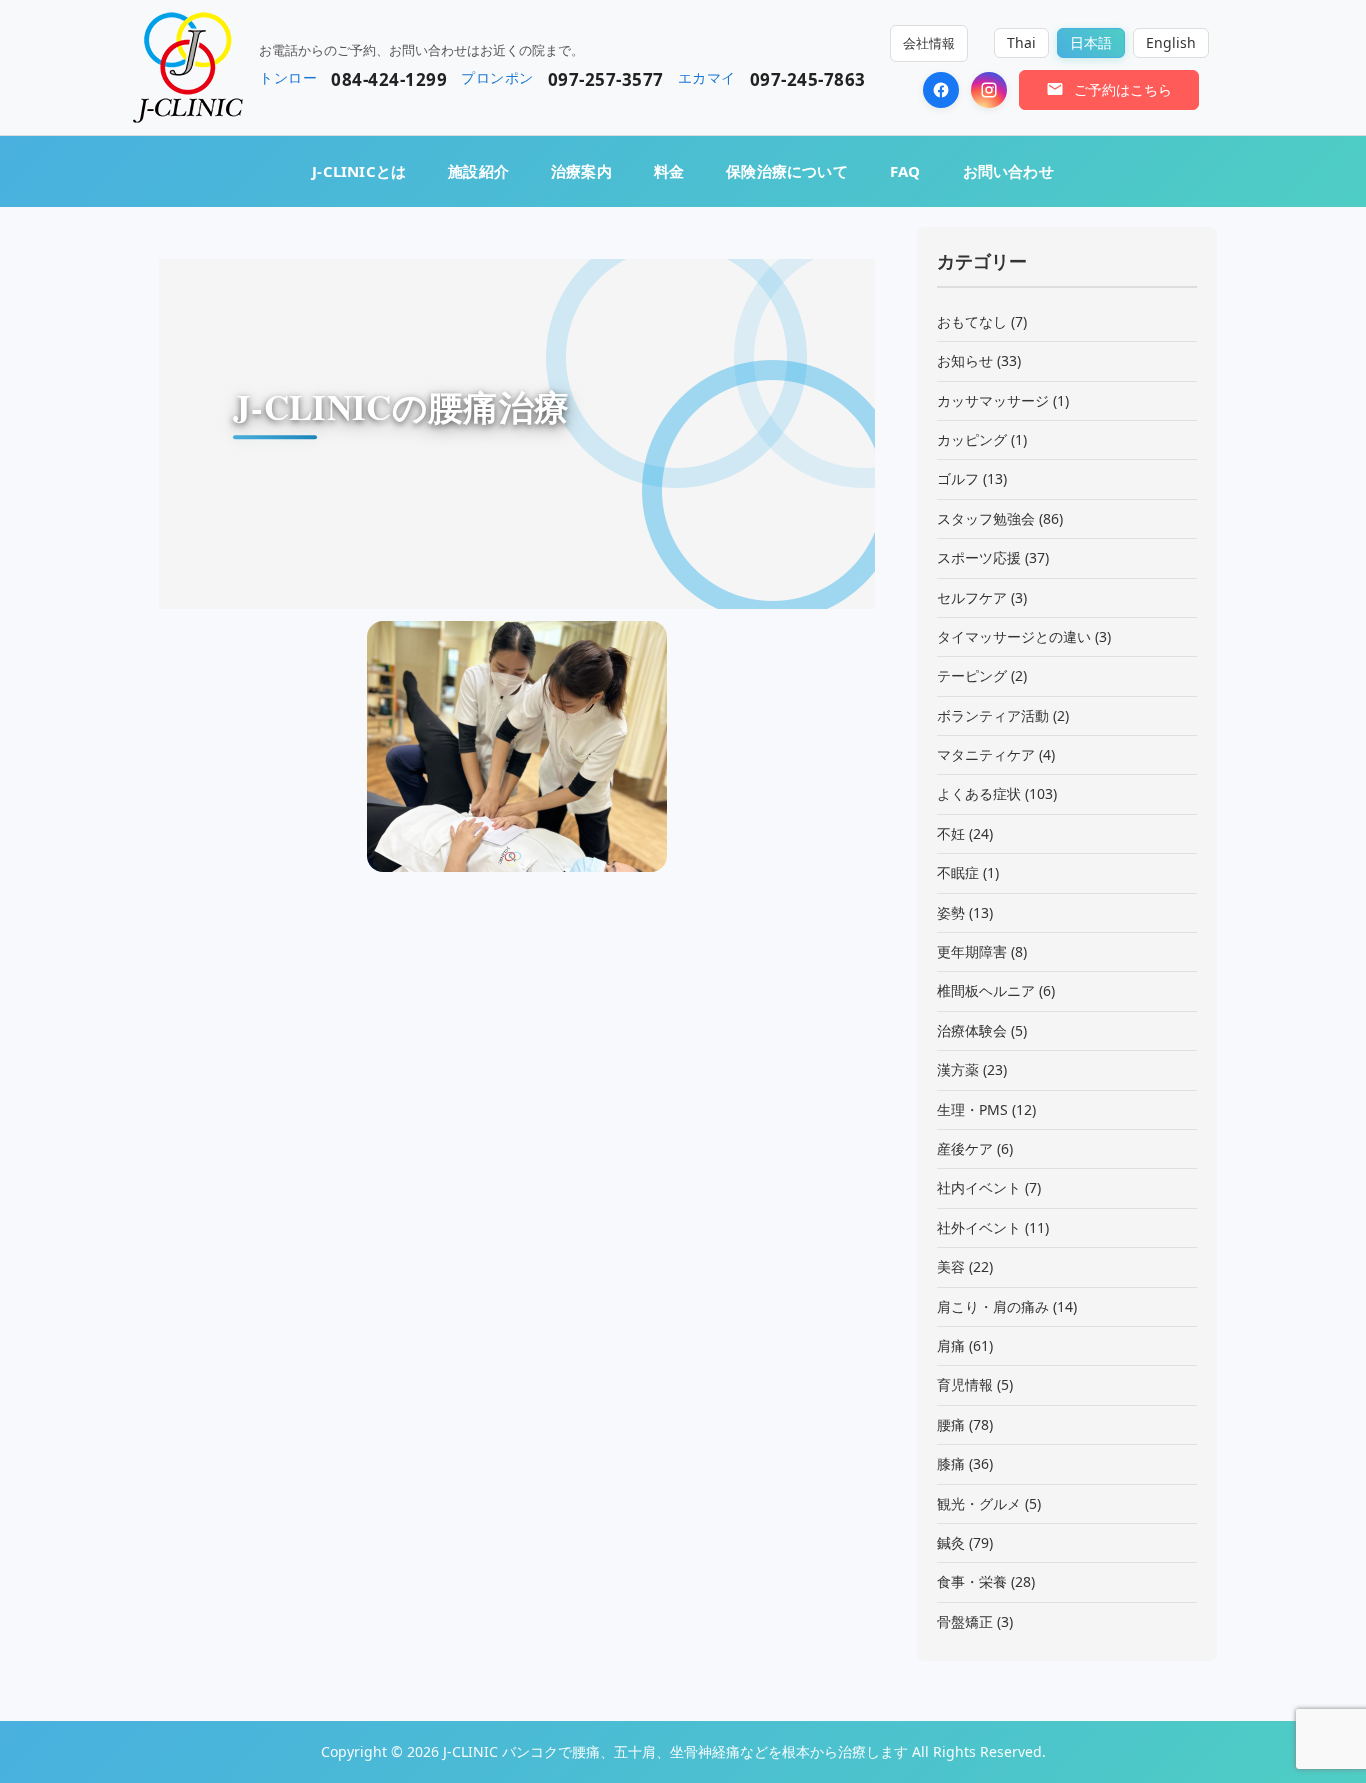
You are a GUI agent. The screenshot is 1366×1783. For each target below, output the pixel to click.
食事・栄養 (972, 1581)
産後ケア (965, 1148)
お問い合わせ (1008, 171)
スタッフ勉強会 (986, 518)
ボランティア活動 (993, 715)
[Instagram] (989, 90)
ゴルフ (958, 478)
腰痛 (951, 1424)
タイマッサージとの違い (1014, 636)
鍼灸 (951, 1542)
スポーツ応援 (979, 557)
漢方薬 (958, 1069)
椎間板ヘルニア (986, 990)
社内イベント (979, 1187)
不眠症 (958, 872)
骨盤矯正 (965, 1621)
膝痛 (951, 1463)
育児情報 (965, 1384)
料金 (669, 171)
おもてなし (972, 321)
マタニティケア (986, 754)
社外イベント (979, 1227)
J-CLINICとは (359, 171)
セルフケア (972, 597)
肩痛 (951, 1345)
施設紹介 (478, 171)
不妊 (951, 833)
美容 (951, 1266)
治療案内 (581, 171)
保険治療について (787, 171)
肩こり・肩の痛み (993, 1306)
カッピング (972, 439)
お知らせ (965, 360)
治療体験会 (972, 1030)
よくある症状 (979, 793)
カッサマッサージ (993, 400)
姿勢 (951, 912)
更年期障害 (972, 951)
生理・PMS (972, 1109)
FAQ (905, 171)
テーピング (972, 675)
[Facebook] (941, 90)
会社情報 (929, 43)
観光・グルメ (979, 1503)
